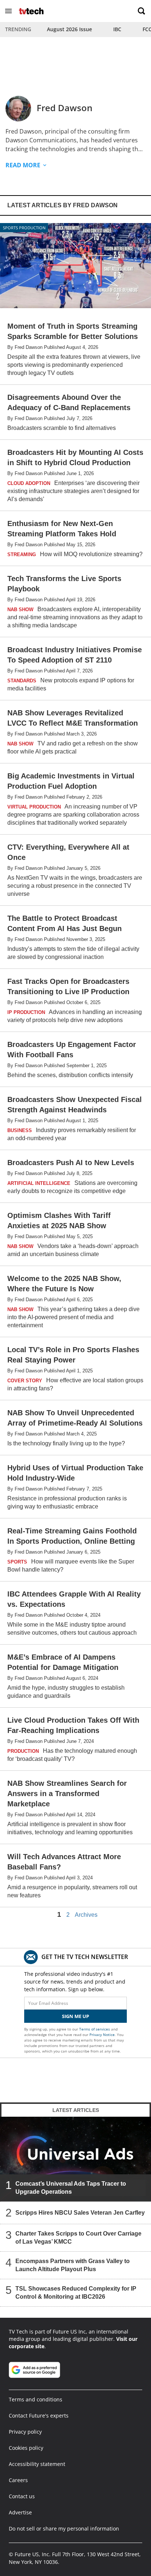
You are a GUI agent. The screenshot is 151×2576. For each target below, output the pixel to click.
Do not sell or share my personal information (64, 2528)
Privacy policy (25, 2432)
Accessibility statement (37, 2464)
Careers (18, 2480)
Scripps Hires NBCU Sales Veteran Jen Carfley (80, 2213)
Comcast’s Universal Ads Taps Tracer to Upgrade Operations (71, 2188)
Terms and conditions (36, 2399)
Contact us (22, 2496)
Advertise (20, 2512)
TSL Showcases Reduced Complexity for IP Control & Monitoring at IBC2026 (76, 2293)
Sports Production (24, 228)
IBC (117, 29)
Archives (86, 1915)
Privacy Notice (102, 2035)
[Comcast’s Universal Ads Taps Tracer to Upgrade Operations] (75, 2159)
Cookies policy (26, 2448)
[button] (8, 11)
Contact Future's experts (39, 2416)
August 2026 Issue (69, 29)
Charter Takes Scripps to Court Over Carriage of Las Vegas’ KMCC (78, 2238)
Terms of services (95, 2029)
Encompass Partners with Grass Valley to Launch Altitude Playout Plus (73, 2265)
